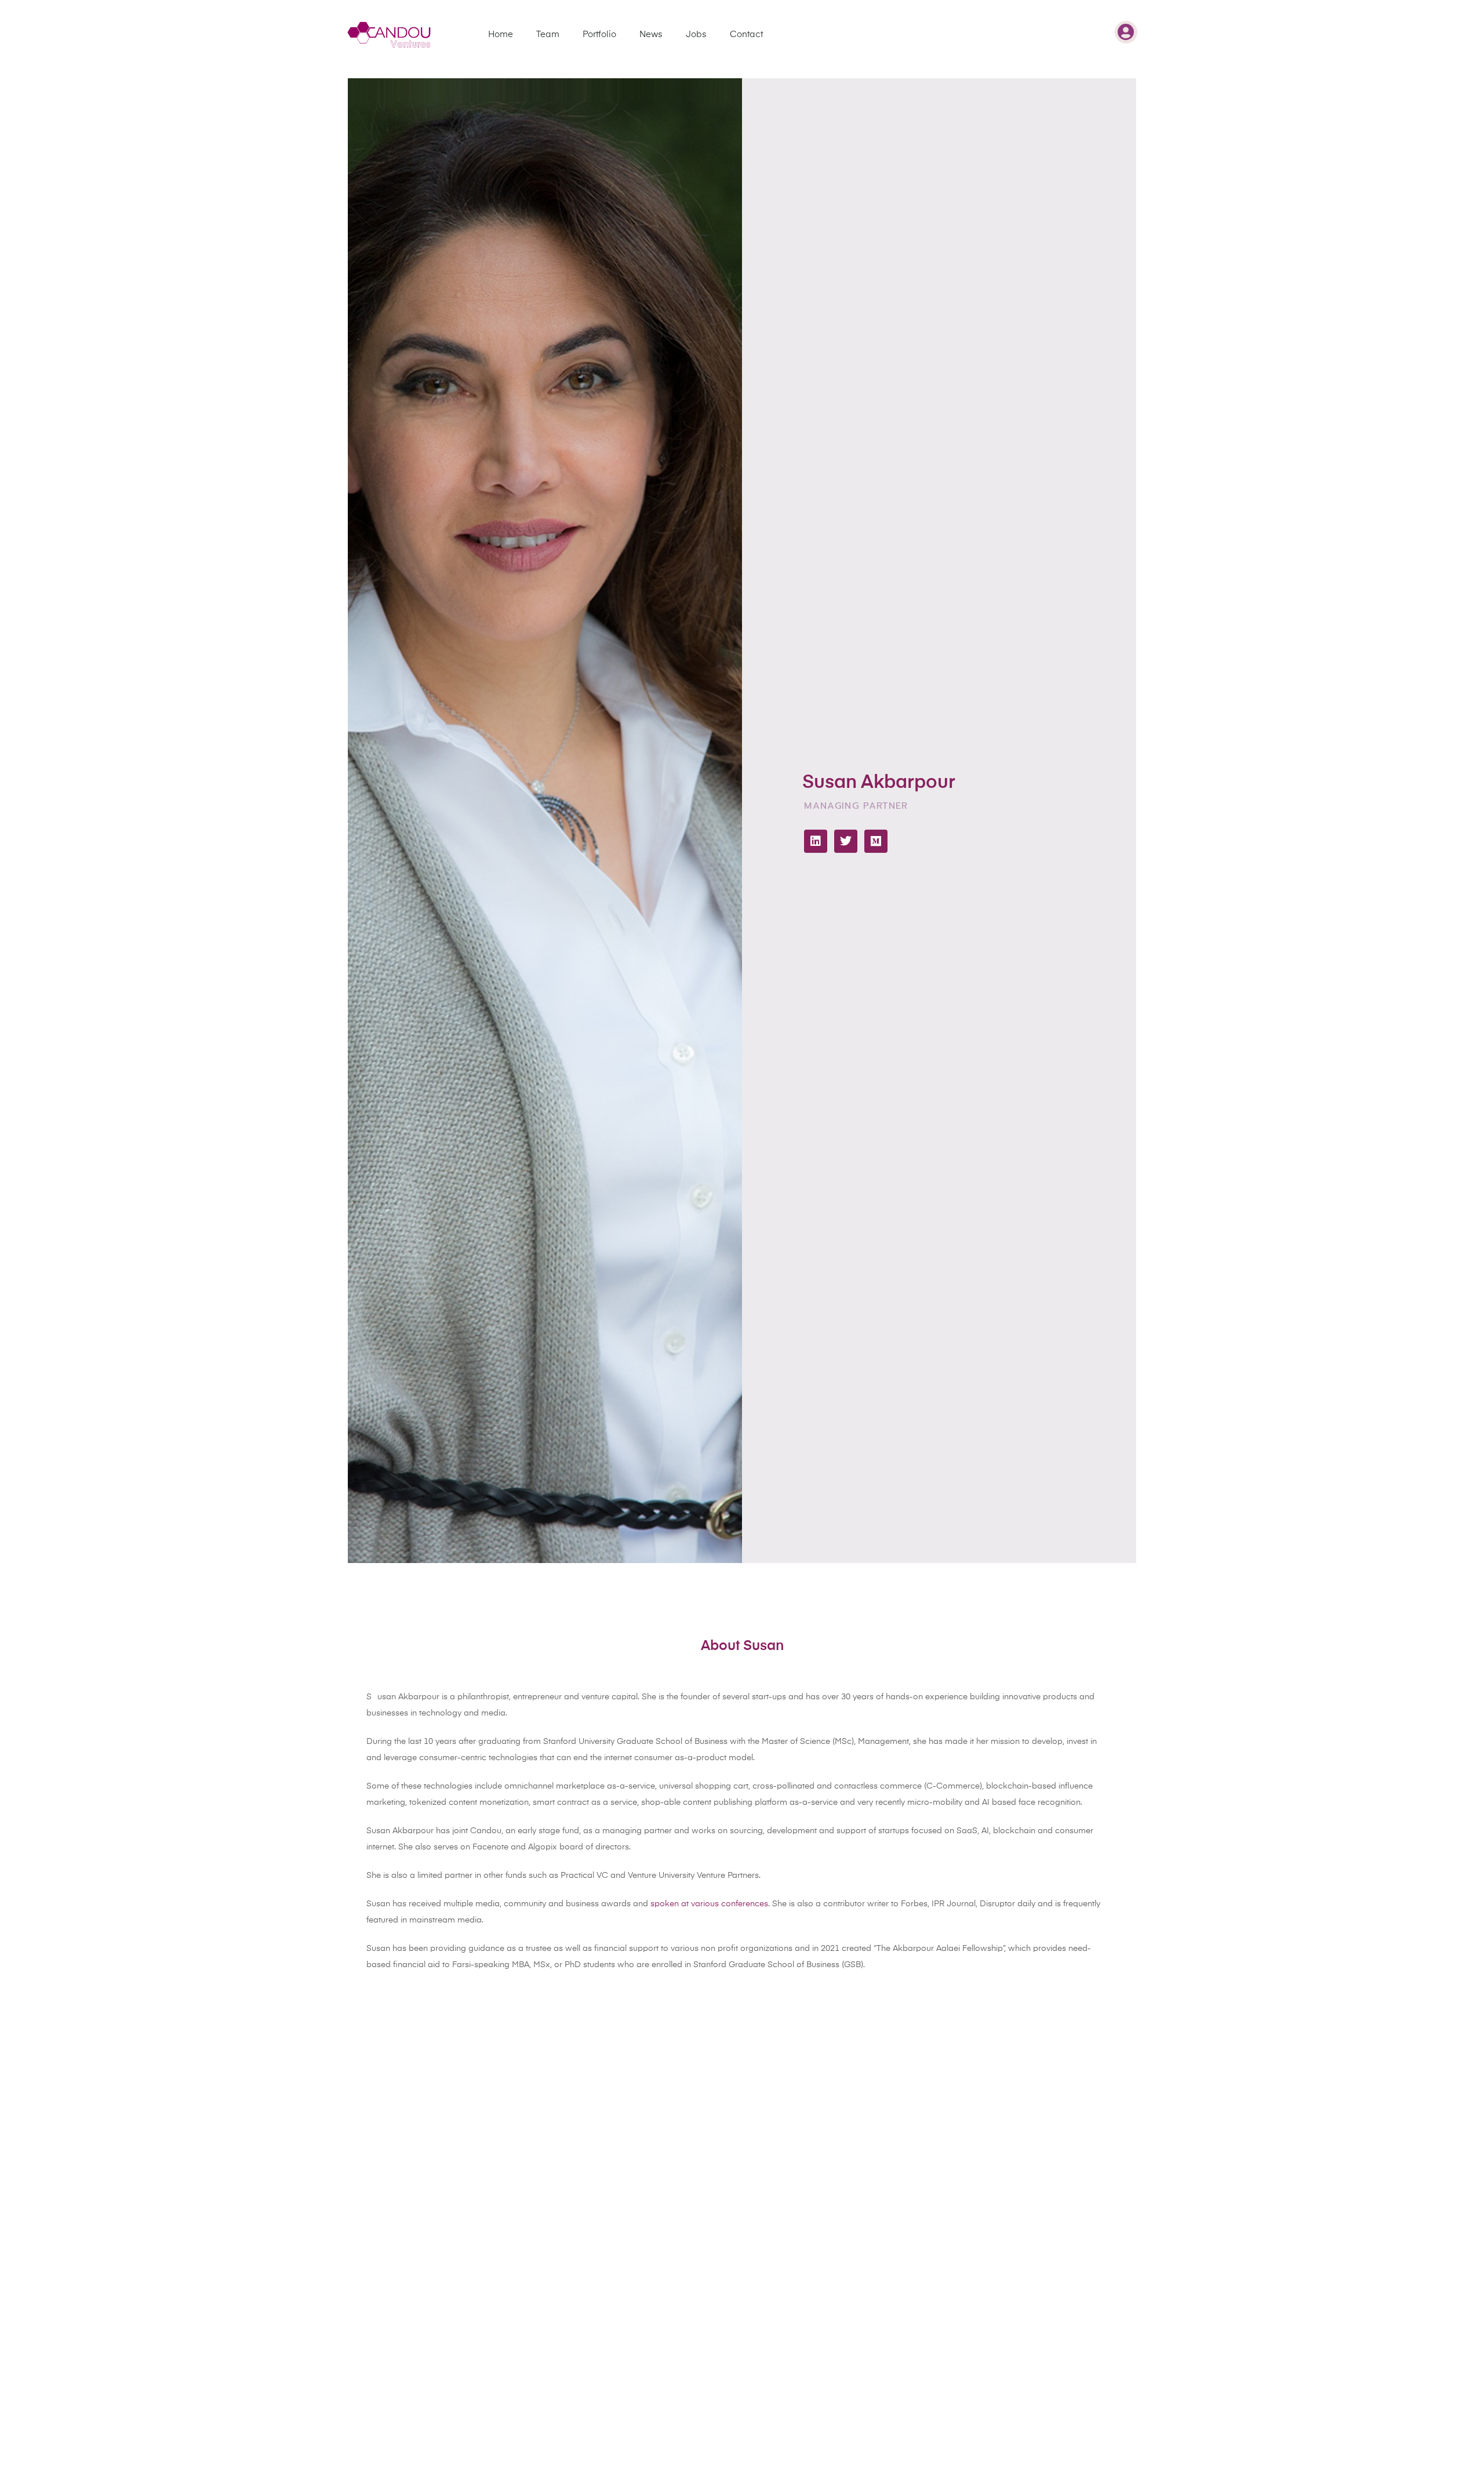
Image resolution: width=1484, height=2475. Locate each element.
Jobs (696, 34)
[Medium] (876, 841)
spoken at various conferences (709, 1904)
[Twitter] (846, 841)
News (651, 34)
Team (548, 34)
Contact (746, 34)
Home (501, 34)
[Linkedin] (816, 841)
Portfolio (599, 34)
